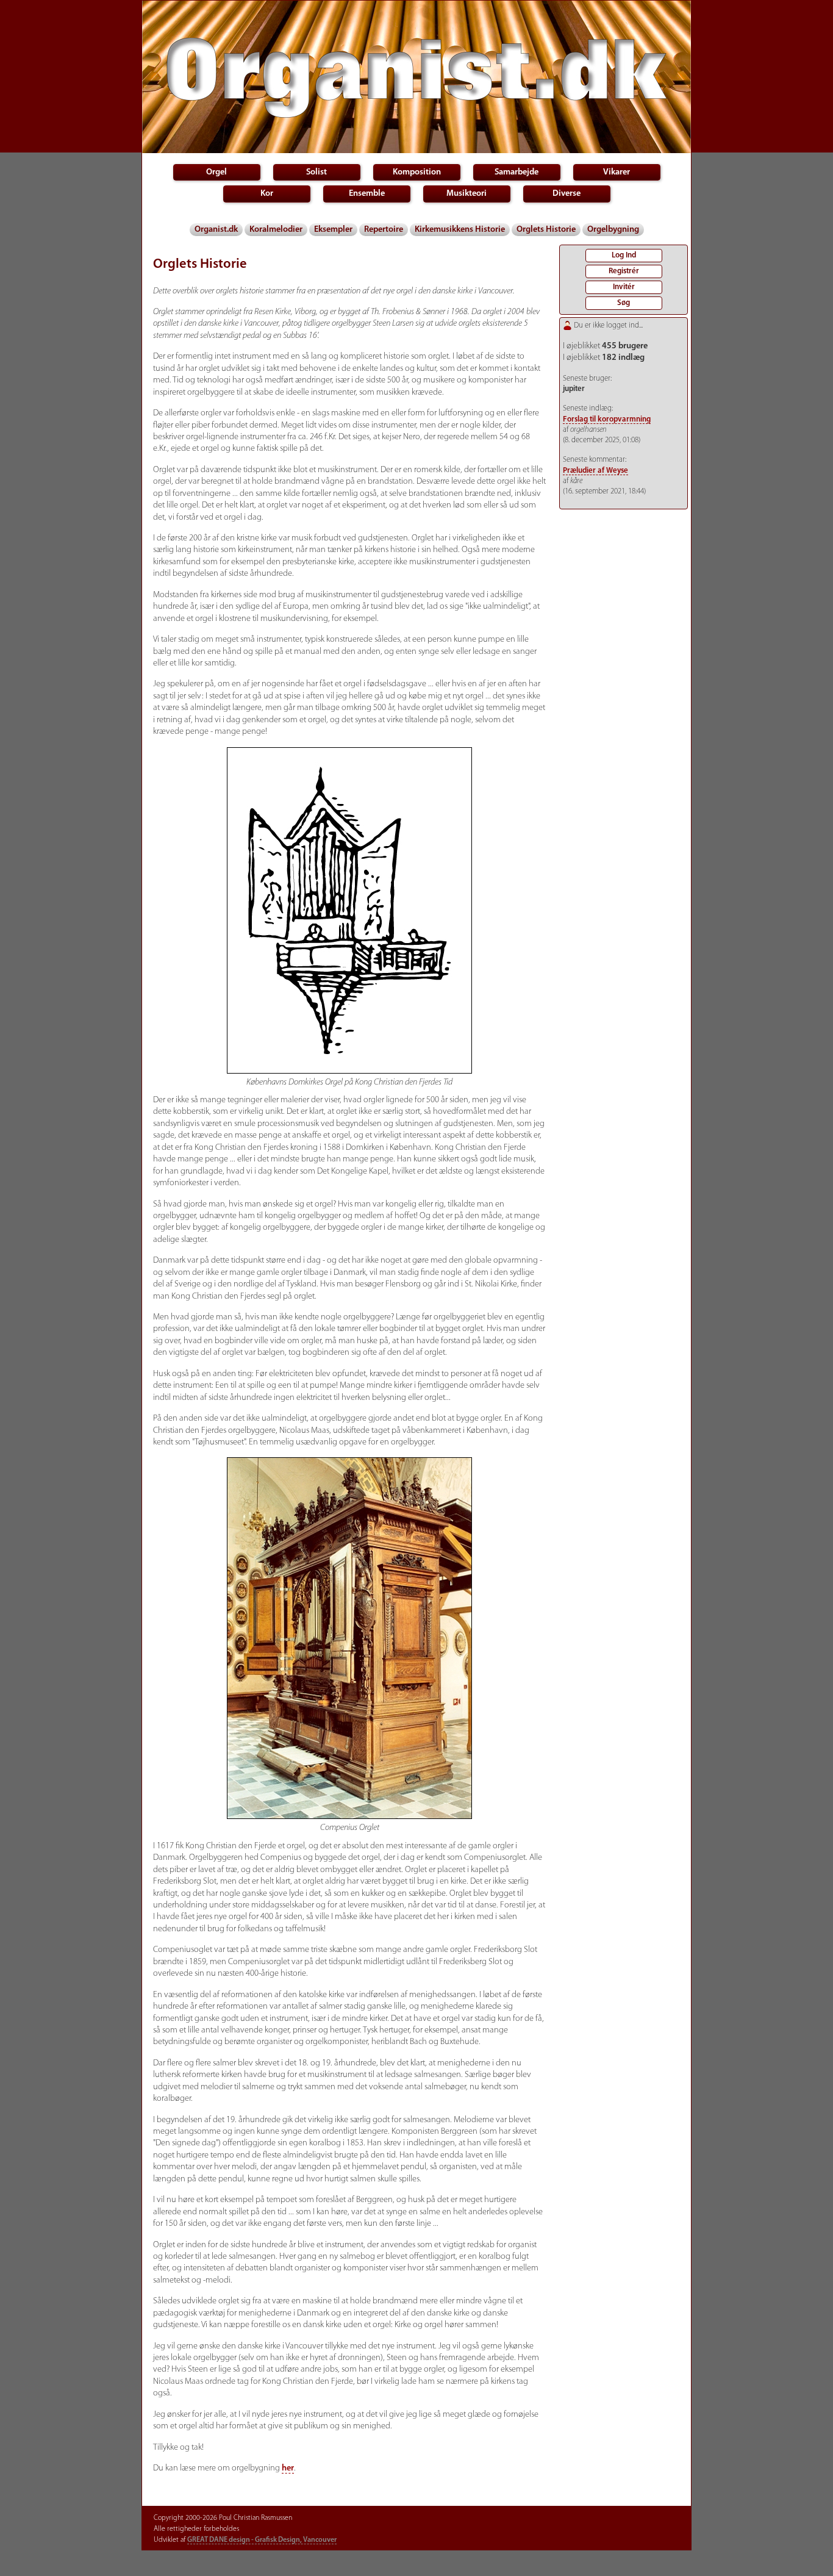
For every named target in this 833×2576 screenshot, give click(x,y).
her (288, 2468)
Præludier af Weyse (595, 471)
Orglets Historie (546, 230)
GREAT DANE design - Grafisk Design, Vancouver (262, 2540)
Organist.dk (216, 230)
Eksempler (333, 230)
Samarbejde (517, 172)
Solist (316, 172)
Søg (624, 303)
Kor (267, 194)
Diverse (567, 194)
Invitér (624, 287)
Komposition (417, 172)
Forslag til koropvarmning (607, 419)
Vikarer (617, 172)
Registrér (624, 271)
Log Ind (624, 255)
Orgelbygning (613, 230)
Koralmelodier (276, 230)
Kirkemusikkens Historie (460, 230)
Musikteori (467, 194)
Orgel (216, 172)
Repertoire (384, 230)
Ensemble (367, 194)
